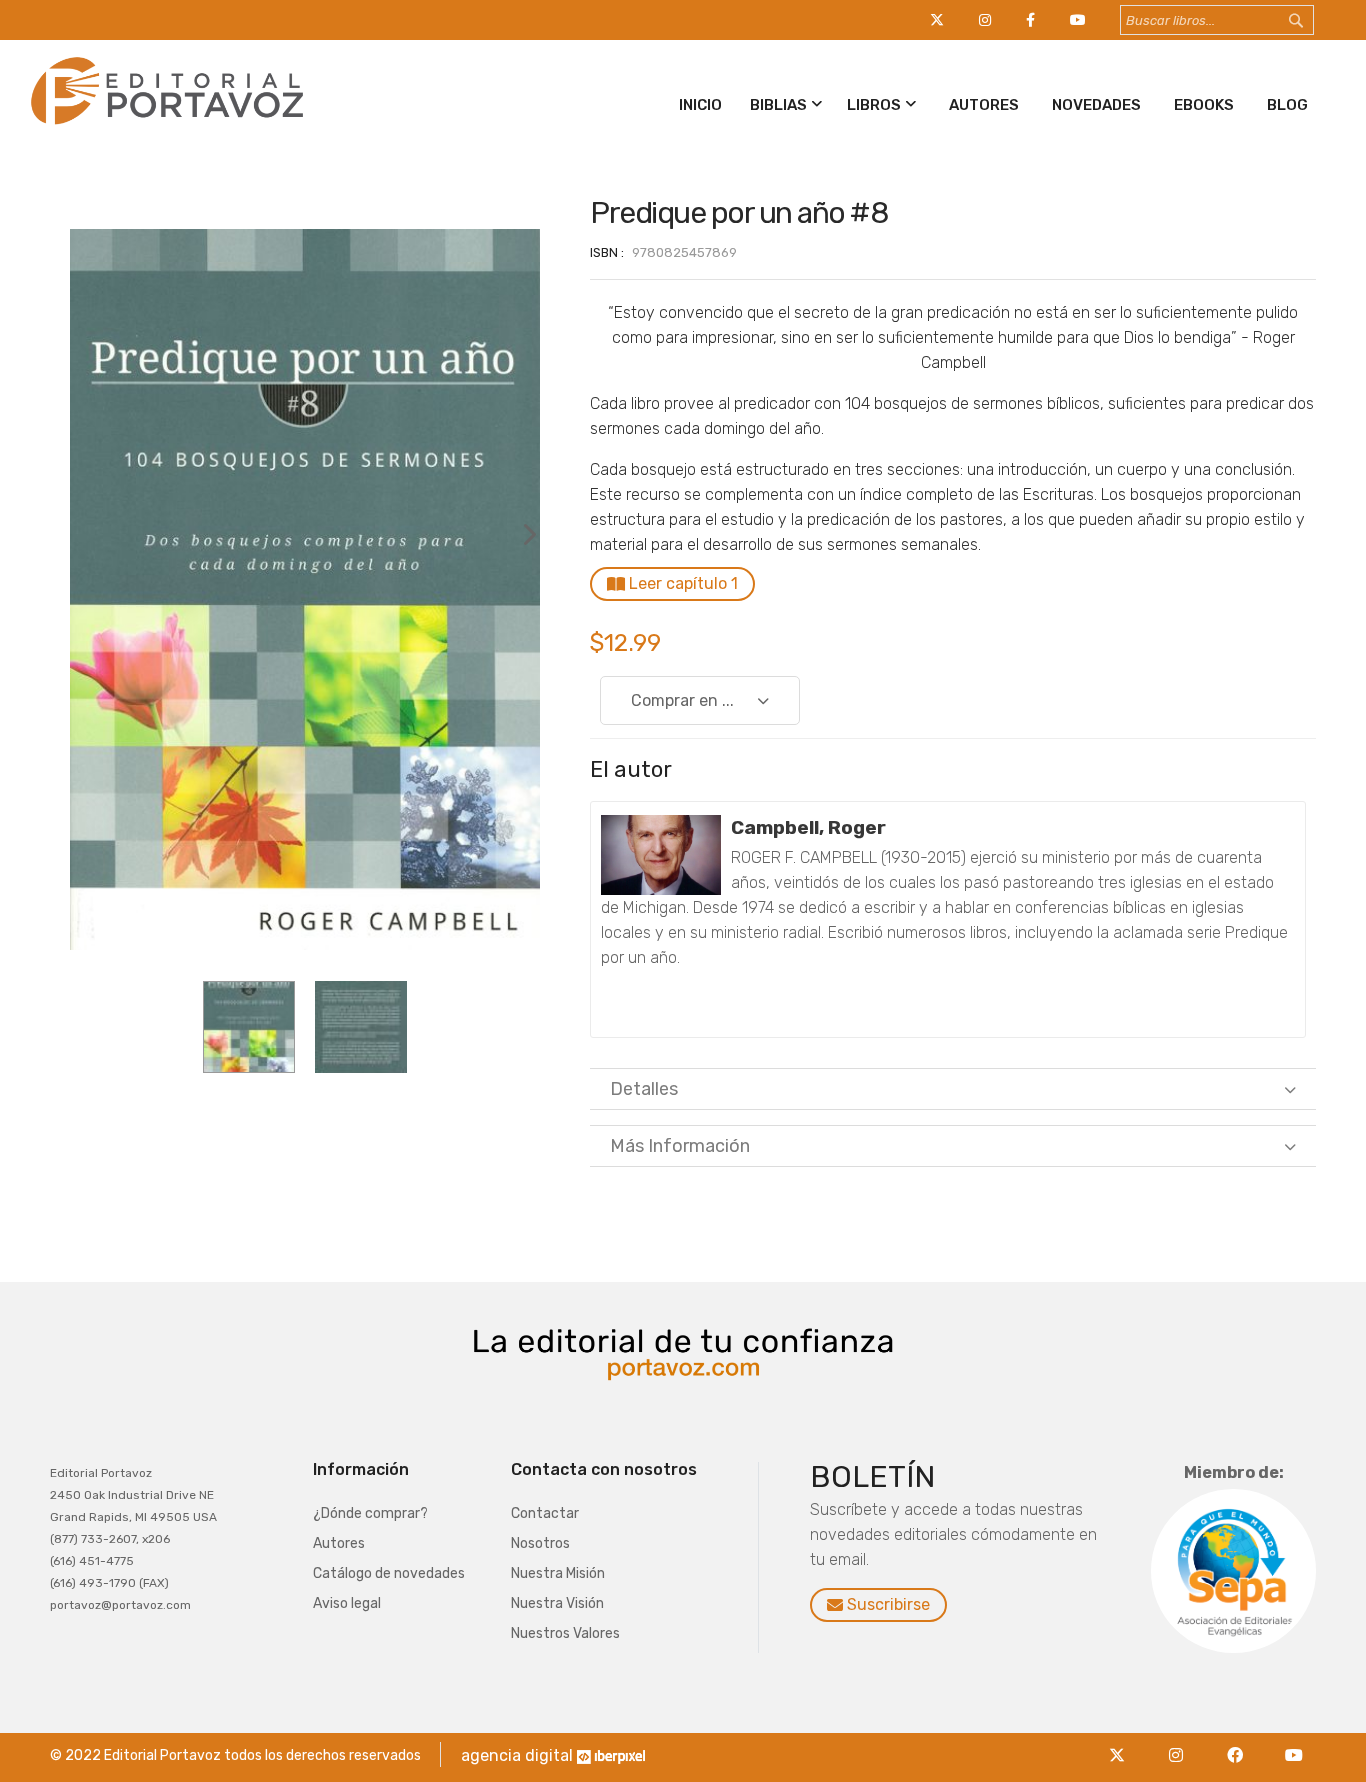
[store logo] (163, 128)
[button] (520, 589)
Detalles (644, 1089)
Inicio (700, 105)
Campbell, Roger (808, 827)
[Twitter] (1121, 1743)
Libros (874, 105)
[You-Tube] (1293, 1743)
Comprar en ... (682, 700)
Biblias (778, 105)
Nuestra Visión (557, 1603)
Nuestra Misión (558, 1573)
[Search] (1315, 21)
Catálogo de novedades (389, 1573)
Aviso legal (347, 1603)
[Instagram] (1180, 1743)
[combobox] (1217, 20)
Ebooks (1204, 105)
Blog (1287, 105)
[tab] (953, 1089)
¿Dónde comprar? (370, 1513)
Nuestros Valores (565, 1633)
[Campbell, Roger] (661, 855)
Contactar (545, 1513)
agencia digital (517, 1755)
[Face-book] (1239, 1743)
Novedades (1096, 105)
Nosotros (540, 1543)
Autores (984, 105)
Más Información (680, 1146)
